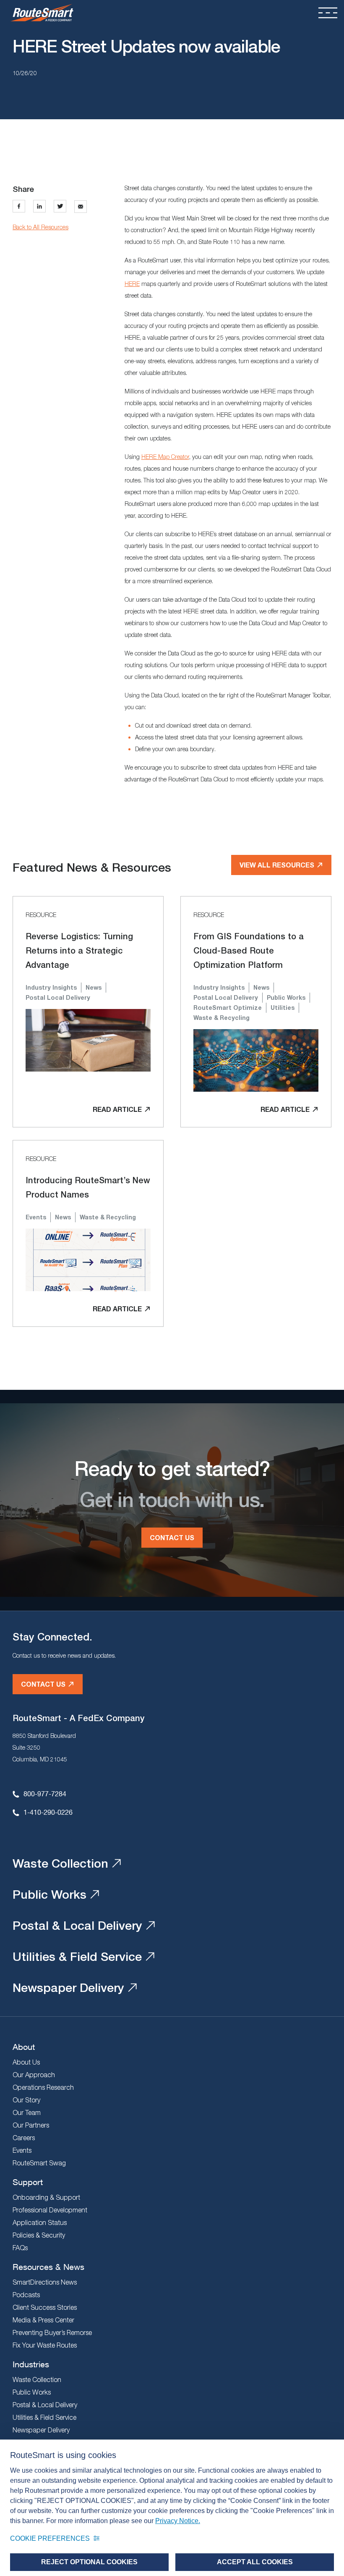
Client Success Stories (45, 2307)
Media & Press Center (43, 2320)
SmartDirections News (45, 2282)
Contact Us (172, 1537)
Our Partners (31, 2125)
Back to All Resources (40, 227)
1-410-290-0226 (48, 1812)
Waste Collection (60, 1863)
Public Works (50, 1894)
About (24, 2047)
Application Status (40, 2222)
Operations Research (43, 2087)
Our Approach (34, 2075)
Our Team (27, 2112)
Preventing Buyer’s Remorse (52, 2332)
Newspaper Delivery (68, 1987)
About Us (26, 2062)
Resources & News (48, 2267)
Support (28, 2182)
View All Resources (277, 865)
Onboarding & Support (46, 2197)
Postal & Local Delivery (77, 1925)
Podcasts (26, 2295)
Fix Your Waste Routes (45, 2345)
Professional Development (50, 2210)
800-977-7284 (45, 1794)
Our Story (26, 2100)
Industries (31, 2364)
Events (22, 2150)
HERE (132, 284)
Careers (24, 2138)
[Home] (42, 13)
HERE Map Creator (165, 457)
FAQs (20, 2248)
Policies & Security (39, 2235)
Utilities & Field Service (77, 1956)
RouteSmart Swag (39, 2163)
